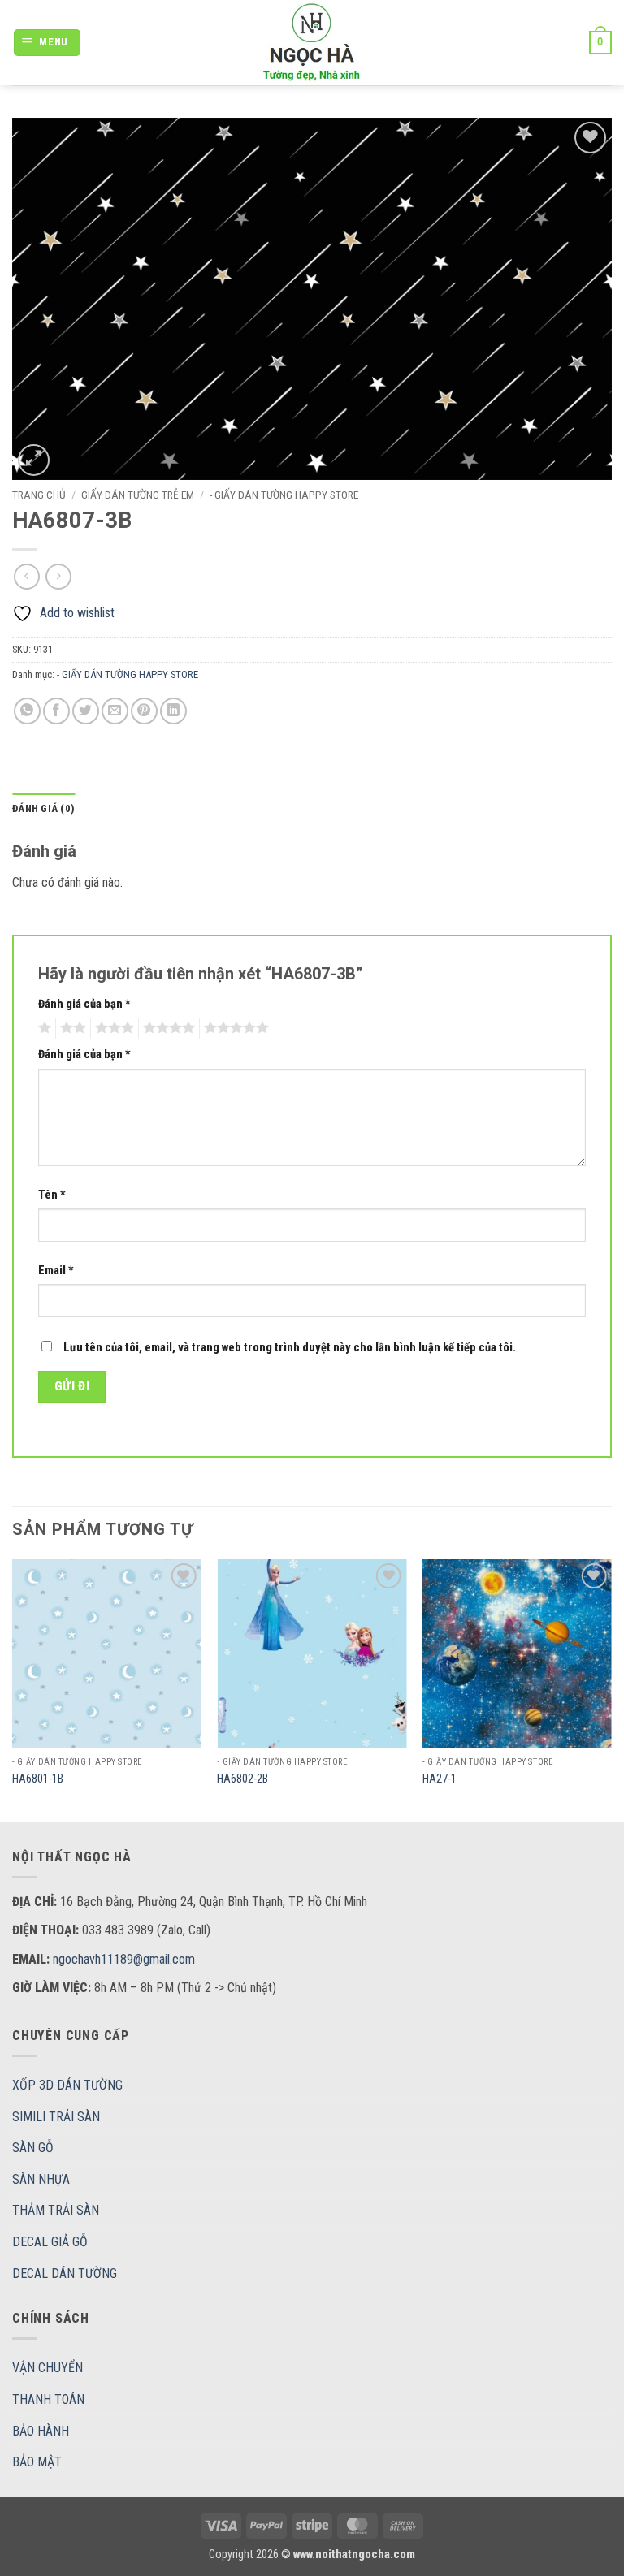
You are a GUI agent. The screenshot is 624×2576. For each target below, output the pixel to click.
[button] (48, 43)
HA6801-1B (38, 1779)
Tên (52, 1195)
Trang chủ (39, 495)
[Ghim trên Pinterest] (144, 711)
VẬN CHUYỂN (48, 2368)
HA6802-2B (243, 1779)
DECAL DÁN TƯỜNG (65, 2273)
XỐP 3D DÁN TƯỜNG (67, 2085)
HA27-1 (440, 1779)
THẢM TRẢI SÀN (56, 2210)
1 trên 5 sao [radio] (43, 1028)
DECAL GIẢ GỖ (50, 2242)
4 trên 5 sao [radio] (167, 1028)
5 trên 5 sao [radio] (234, 1028)
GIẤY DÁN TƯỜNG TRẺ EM (138, 495)
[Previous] (13, 1689)
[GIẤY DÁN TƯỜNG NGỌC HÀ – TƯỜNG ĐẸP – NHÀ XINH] (312, 43)
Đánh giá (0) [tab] (43, 808)
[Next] (611, 1689)
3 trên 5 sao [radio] (112, 1028)
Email (56, 1271)
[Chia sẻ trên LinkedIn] (173, 711)
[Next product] (26, 576)
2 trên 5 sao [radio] (71, 1028)
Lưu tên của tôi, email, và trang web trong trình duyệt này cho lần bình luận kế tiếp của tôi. (290, 1348)
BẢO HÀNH (41, 2431)
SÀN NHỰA (41, 2179)
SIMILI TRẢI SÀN (56, 2117)
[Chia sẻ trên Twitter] (86, 711)
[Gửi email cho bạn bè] (115, 711)
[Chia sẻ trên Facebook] (56, 711)
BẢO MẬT (37, 2462)
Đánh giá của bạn (84, 1004)
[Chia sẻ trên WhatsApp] (27, 711)
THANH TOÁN (48, 2399)
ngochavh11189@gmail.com (124, 1959)
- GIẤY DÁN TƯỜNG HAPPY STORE (284, 495)
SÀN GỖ (33, 2148)
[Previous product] (58, 576)
